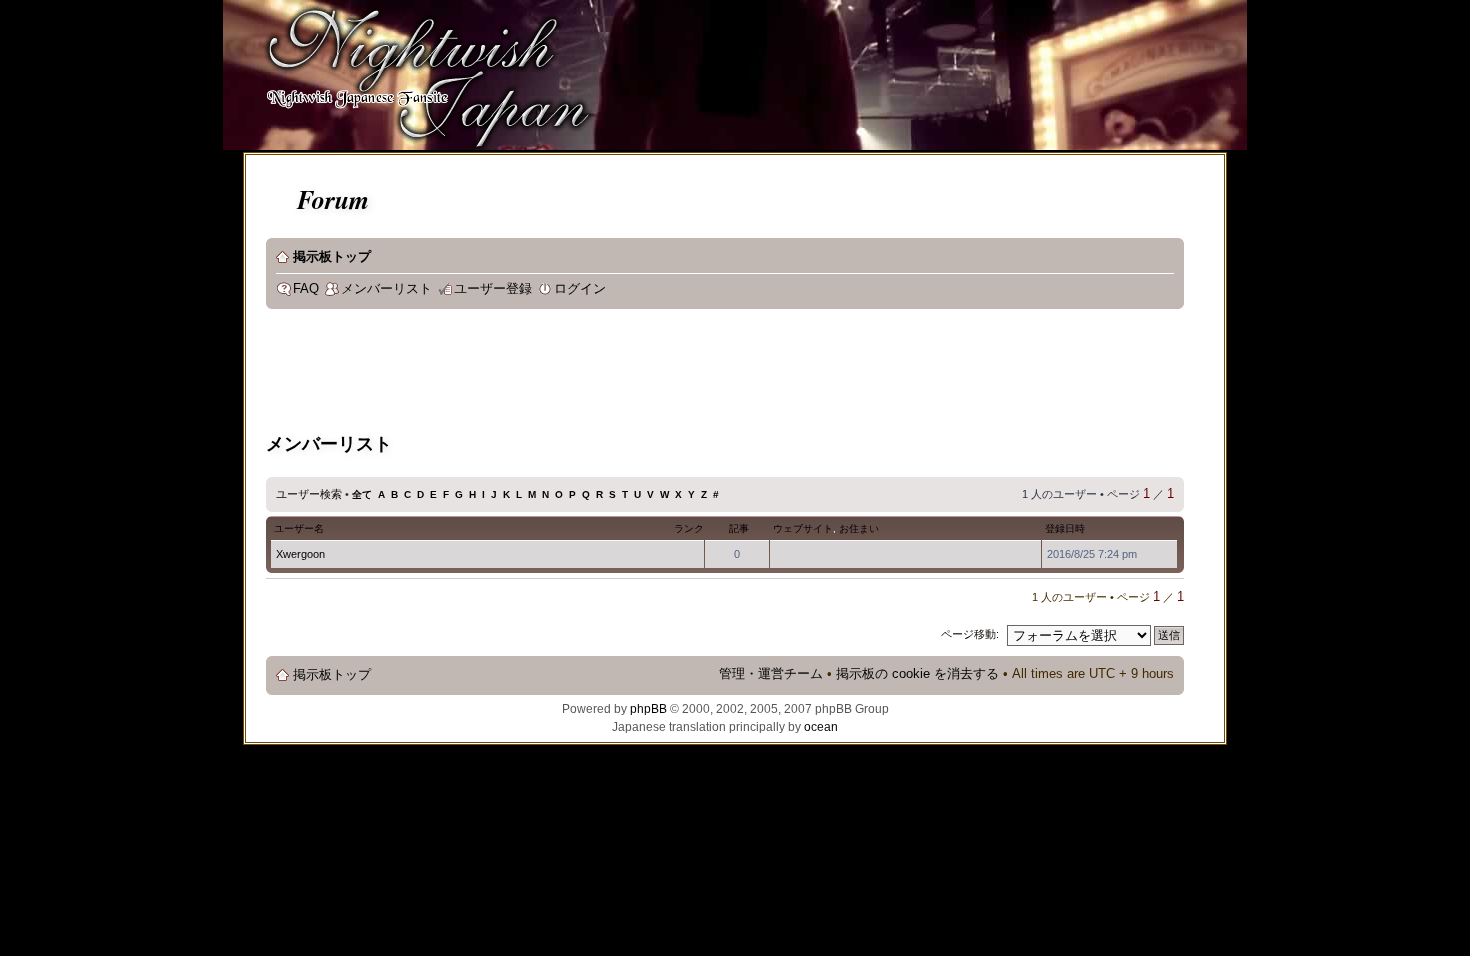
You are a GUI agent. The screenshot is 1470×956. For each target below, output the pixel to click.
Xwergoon (300, 554)
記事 (739, 528)
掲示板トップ (332, 257)
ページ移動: (970, 634)
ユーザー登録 (493, 289)
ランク (689, 528)
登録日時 (1065, 528)
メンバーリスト (386, 289)
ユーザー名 (299, 528)
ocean (821, 727)
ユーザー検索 (309, 494)
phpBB (648, 709)
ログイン (580, 289)
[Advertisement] (630, 374)
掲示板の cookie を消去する (917, 674)
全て (362, 494)
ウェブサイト (803, 528)
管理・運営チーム (771, 674)
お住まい (859, 528)
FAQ (306, 289)
